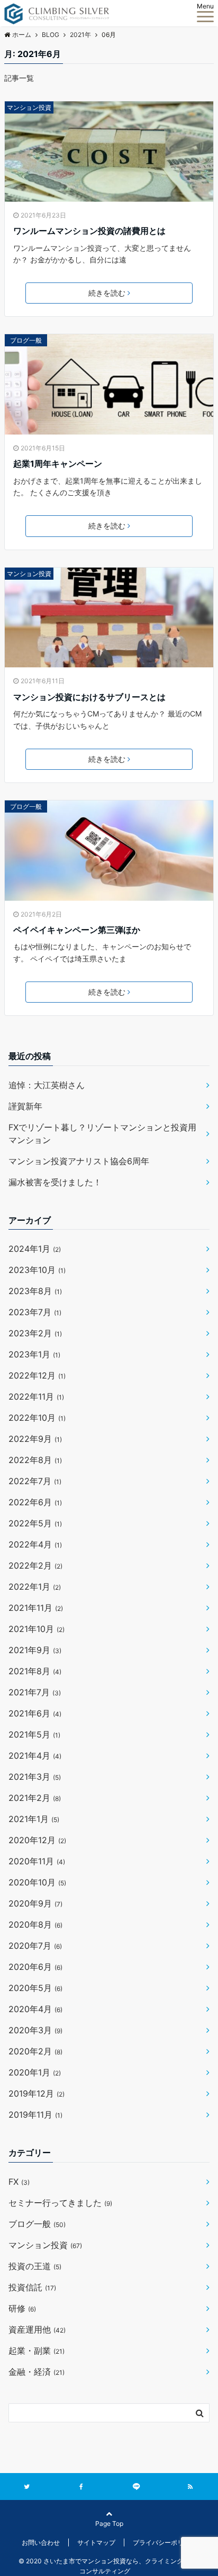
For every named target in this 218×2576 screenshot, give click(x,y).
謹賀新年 (25, 1106)
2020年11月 (37, 1861)
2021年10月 (37, 1629)
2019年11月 (35, 2115)
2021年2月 (35, 1798)
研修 (22, 2308)
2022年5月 (35, 1523)
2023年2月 (35, 1333)
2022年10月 (37, 1418)
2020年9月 (35, 1903)
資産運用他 (37, 2329)
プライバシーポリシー (165, 2542)
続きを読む (107, 293)
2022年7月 (35, 1481)
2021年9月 (35, 1650)
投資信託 (32, 2287)
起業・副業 (37, 2351)
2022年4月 (35, 1544)
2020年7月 (35, 1946)
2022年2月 (35, 1565)
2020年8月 (35, 1924)
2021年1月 (34, 1819)
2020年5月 (35, 1988)
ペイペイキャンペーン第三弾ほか (77, 930)
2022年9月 (35, 1439)
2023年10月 (37, 1270)
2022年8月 (35, 1460)
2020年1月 (35, 2072)
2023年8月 (35, 1291)
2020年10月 (37, 1882)
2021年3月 (35, 1777)
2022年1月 (35, 1587)
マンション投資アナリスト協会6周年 (79, 1161)
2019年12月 (37, 2093)
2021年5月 (34, 1734)
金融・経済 (37, 2372)
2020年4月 (35, 2009)
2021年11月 (36, 1608)
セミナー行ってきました (60, 2203)
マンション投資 (29, 107)
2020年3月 (35, 2030)
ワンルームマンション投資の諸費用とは (89, 231)
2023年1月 (34, 1354)
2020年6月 (35, 1967)
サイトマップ (96, 2542)
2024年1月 (35, 1249)
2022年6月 (35, 1502)
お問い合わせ (41, 2542)
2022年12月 (37, 1375)
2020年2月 (35, 2051)
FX (19, 2182)
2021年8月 (35, 1671)
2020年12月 (37, 1840)
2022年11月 (36, 1396)
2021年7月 (35, 1692)
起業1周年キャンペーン (58, 464)
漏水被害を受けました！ (55, 1182)
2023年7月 (35, 1312)
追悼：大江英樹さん (47, 1085)
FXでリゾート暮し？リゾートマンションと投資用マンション (102, 1134)
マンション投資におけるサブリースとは (89, 697)
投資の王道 (35, 2266)
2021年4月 (35, 1756)
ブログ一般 (26, 340)
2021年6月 (35, 1713)
